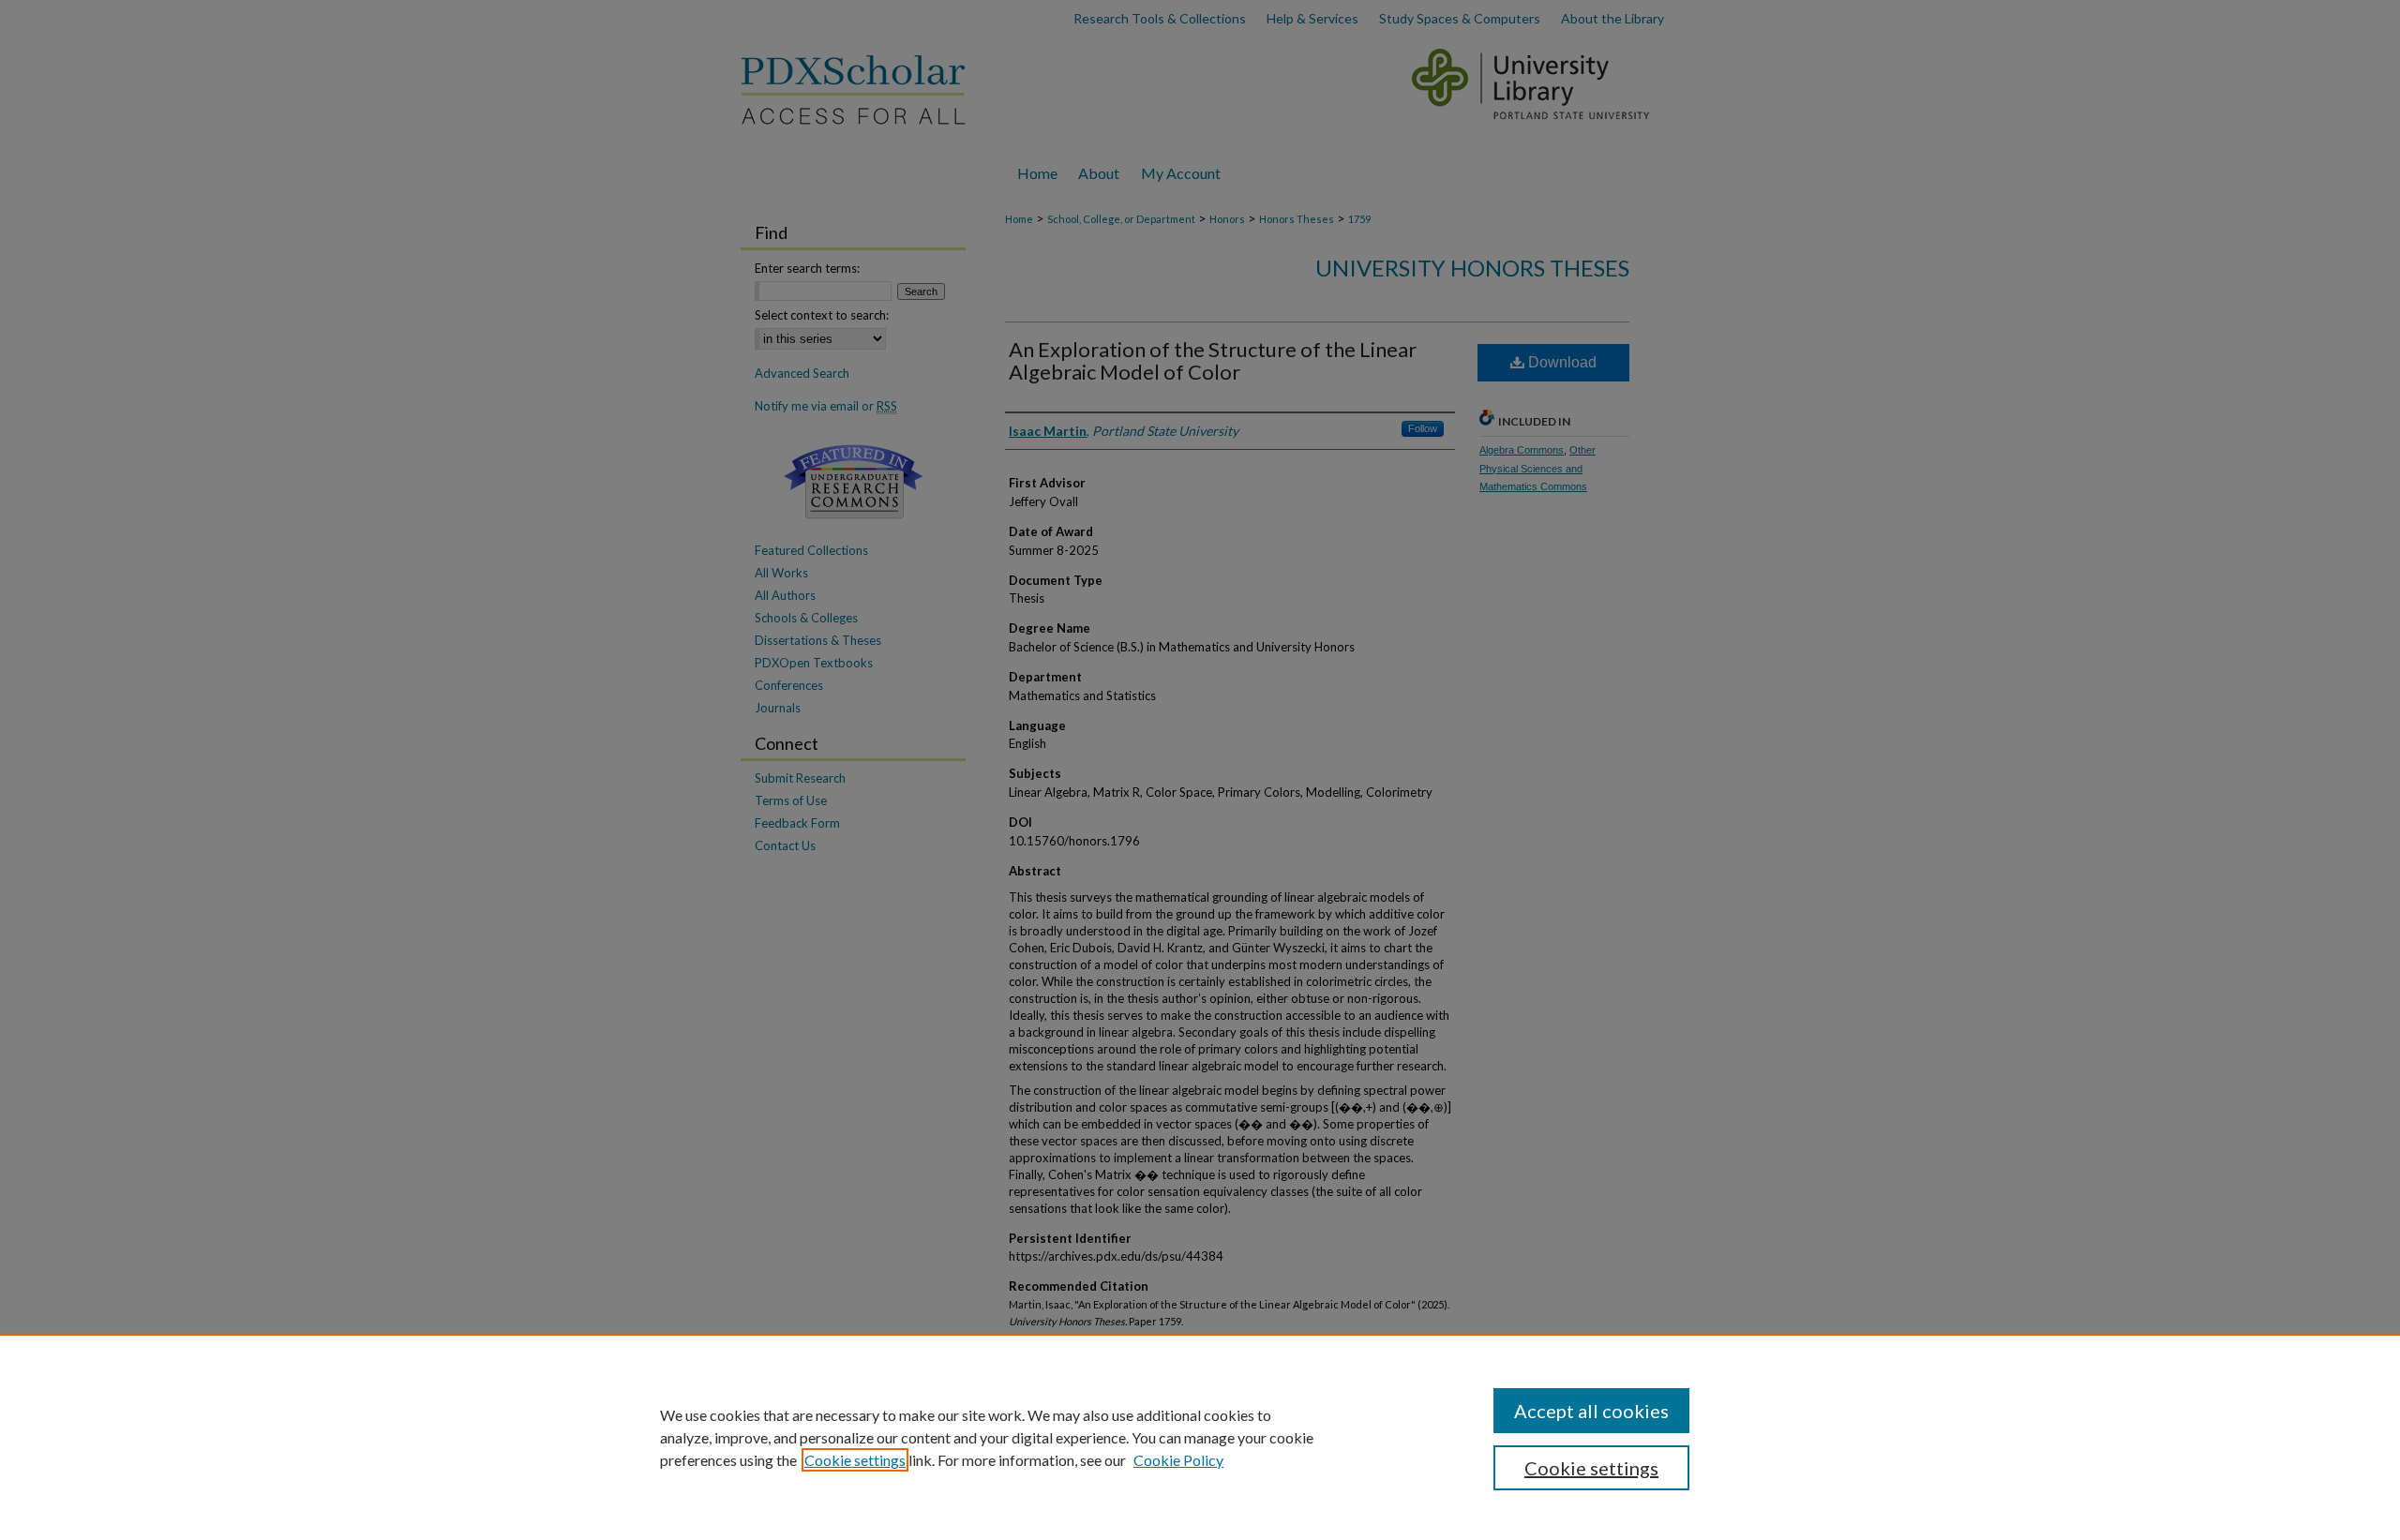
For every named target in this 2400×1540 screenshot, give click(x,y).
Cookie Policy (1178, 1460)
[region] (1200, 1437)
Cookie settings (855, 1460)
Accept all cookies (1591, 1411)
